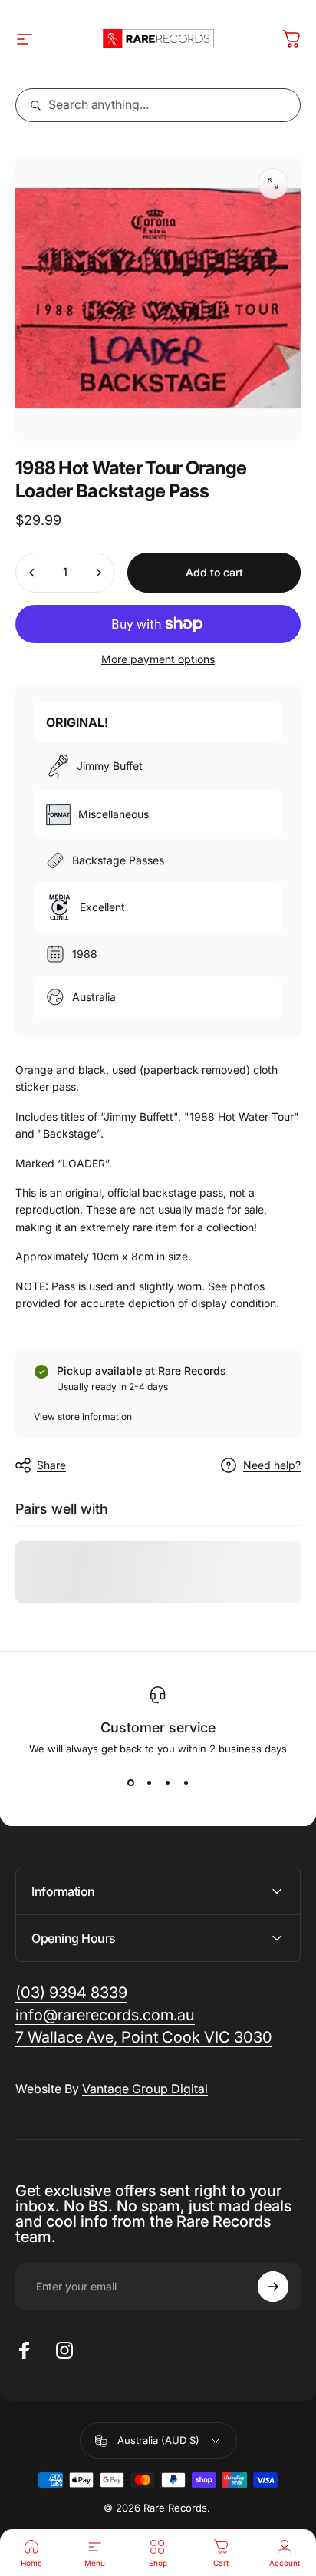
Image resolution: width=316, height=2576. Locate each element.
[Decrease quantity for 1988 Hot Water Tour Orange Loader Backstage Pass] (32, 573)
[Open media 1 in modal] (273, 183)
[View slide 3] (167, 1782)
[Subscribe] (273, 2287)
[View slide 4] (186, 1782)
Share (51, 1465)
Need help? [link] (272, 1465)
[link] (144, 2038)
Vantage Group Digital (145, 2089)
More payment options (158, 659)
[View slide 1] (130, 1782)
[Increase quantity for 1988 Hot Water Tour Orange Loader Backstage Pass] (98, 573)
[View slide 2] (149, 1782)
